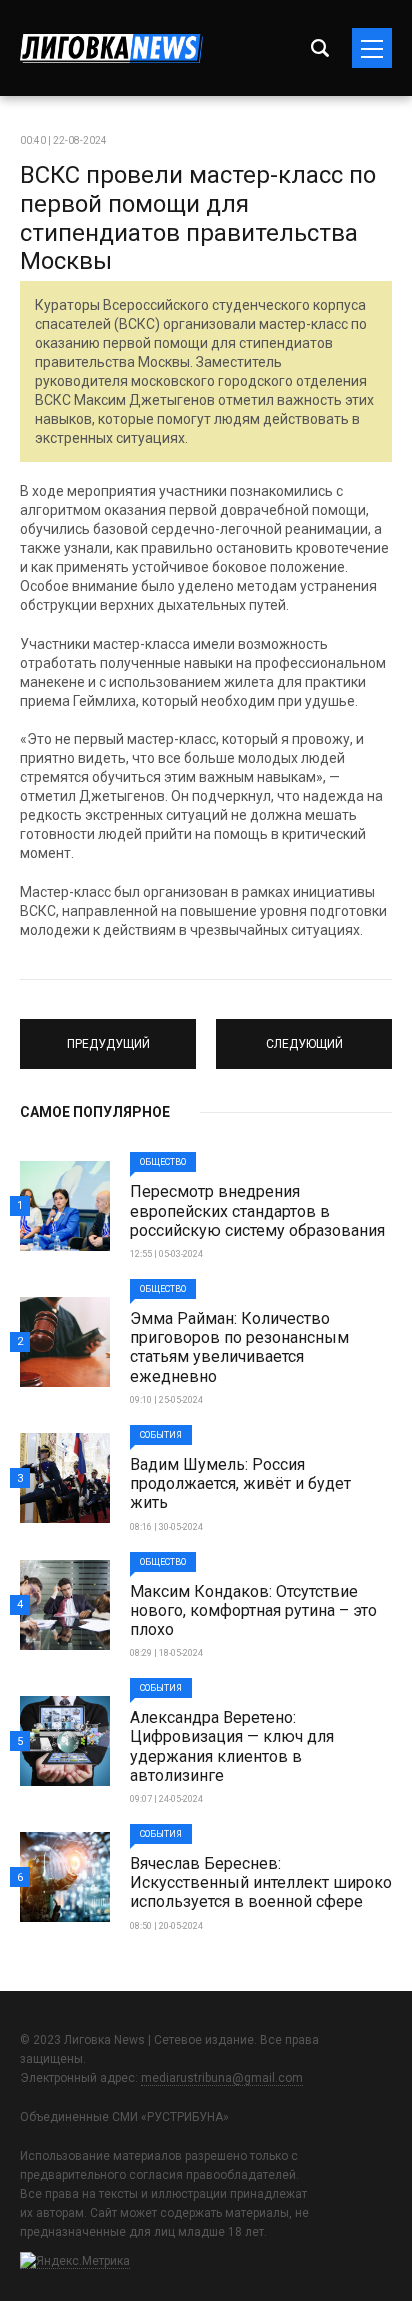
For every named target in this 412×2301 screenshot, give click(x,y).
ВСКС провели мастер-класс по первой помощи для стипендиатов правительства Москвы (198, 218)
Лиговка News (111, 48)
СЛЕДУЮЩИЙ (304, 1035)
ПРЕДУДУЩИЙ (108, 1035)
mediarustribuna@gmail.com (222, 2078)
